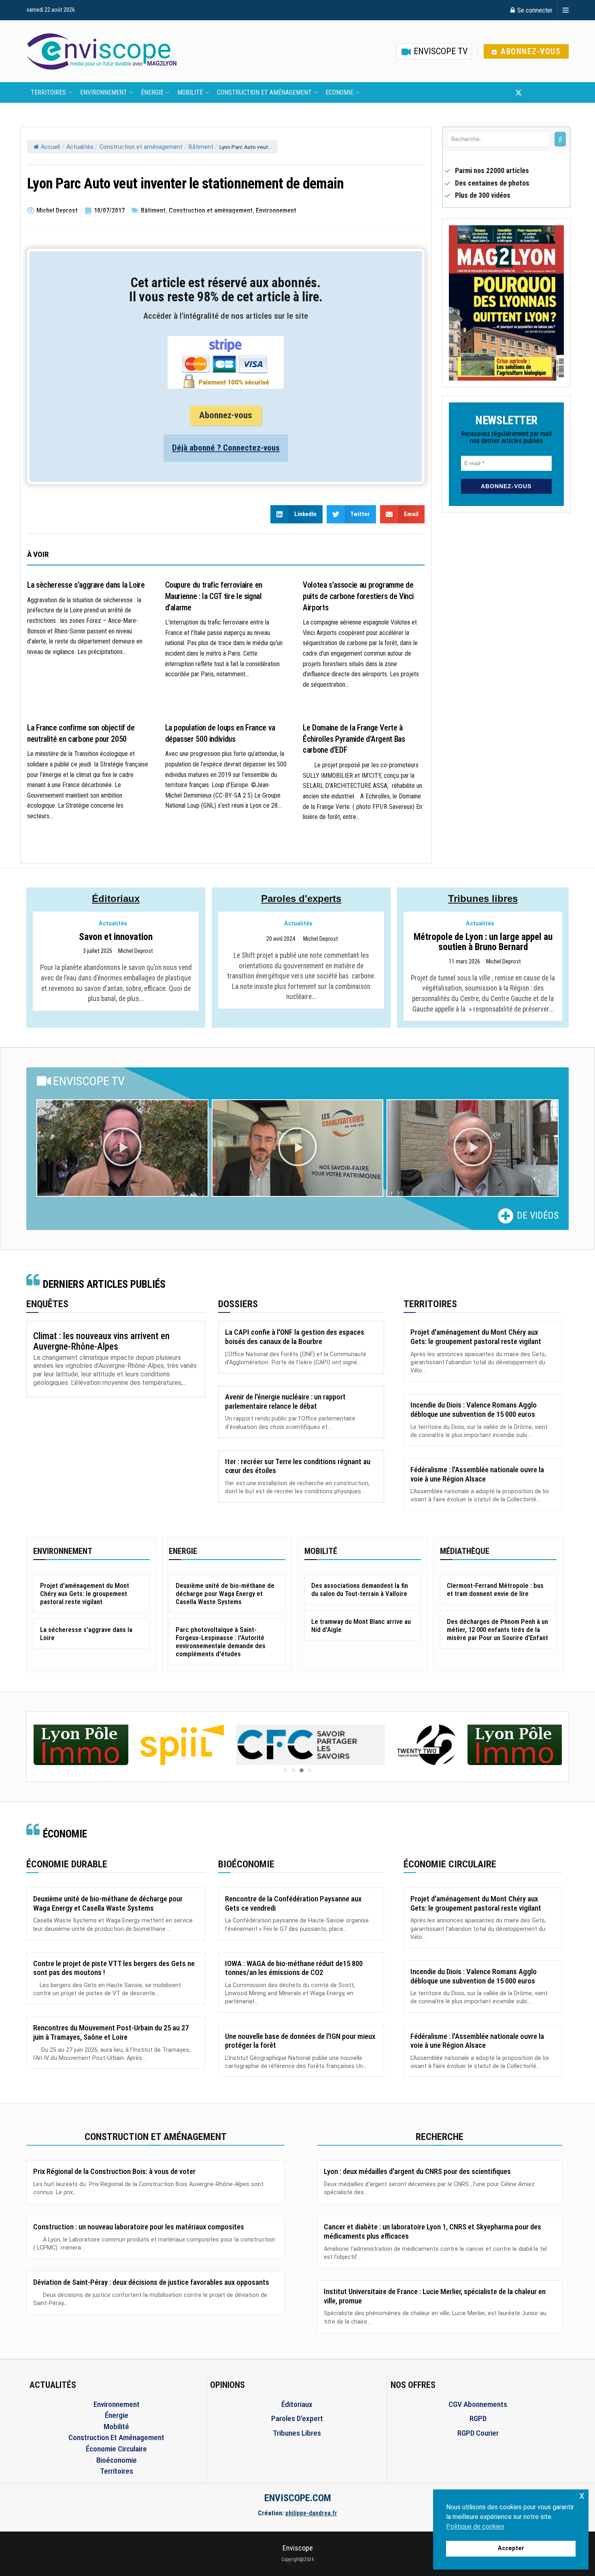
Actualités (80, 147)
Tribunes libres (483, 899)
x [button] (582, 2495)
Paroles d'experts (301, 899)
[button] (122, 1148)
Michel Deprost (136, 951)
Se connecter (534, 10)
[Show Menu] (566, 10)
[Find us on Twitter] (518, 93)
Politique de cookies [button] (475, 2526)
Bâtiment (201, 147)
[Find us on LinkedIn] (545, 93)
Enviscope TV (440, 51)
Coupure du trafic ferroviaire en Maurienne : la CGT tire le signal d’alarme (214, 596)
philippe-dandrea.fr (311, 2513)
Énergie (152, 92)
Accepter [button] (511, 2548)
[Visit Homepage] (102, 51)
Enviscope (298, 2548)
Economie (339, 92)
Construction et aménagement (264, 92)
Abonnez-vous (530, 51)
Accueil (50, 147)
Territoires (48, 92)
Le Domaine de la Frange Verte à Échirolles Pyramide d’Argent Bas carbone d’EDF (354, 739)
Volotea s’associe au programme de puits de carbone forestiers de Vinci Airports (358, 596)
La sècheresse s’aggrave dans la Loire (86, 585)
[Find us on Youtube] (532, 93)
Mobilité (190, 92)
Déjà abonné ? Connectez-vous (226, 448)
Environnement (104, 92)
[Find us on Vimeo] (558, 93)
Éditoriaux (116, 899)
